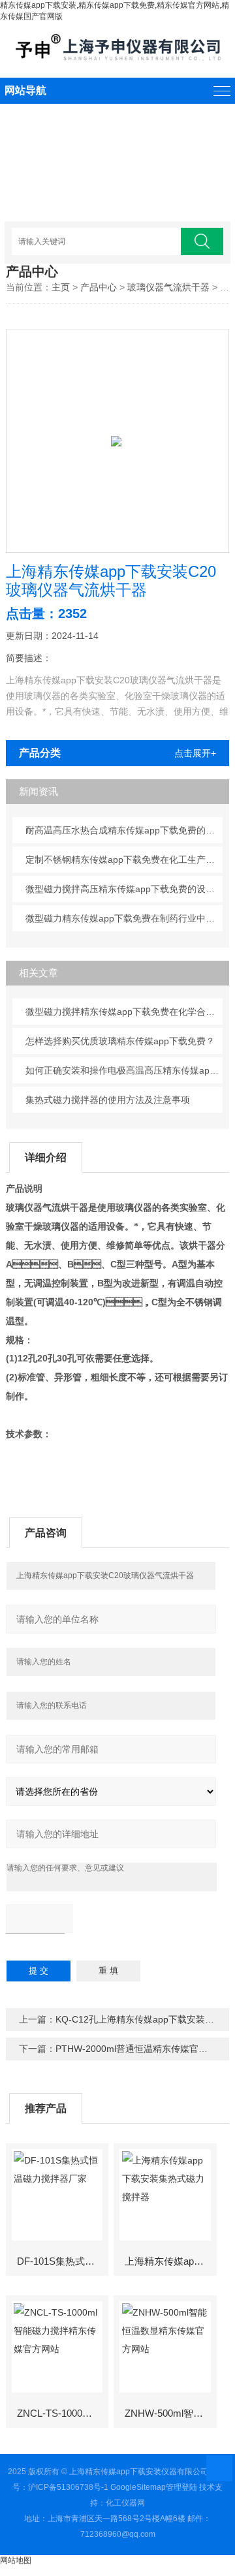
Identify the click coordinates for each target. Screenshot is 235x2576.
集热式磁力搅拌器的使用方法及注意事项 (108, 1100)
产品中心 (99, 287)
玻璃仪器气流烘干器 (168, 287)
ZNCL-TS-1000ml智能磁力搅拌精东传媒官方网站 (62, 2413)
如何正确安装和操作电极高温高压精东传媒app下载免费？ (124, 1070)
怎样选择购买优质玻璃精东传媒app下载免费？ (120, 1041)
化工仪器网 (125, 2503)
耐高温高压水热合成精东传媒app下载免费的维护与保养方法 (124, 830)
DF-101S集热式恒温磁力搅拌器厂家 (62, 2261)
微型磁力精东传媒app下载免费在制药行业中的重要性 (124, 918)
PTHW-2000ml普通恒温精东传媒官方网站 (141, 2049)
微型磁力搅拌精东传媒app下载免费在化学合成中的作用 (124, 1012)
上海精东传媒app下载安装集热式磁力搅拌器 (170, 2261)
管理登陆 (181, 2487)
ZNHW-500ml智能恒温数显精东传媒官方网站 (170, 2413)
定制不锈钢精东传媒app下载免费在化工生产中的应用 (124, 860)
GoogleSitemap (138, 2487)
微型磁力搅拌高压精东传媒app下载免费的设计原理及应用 (124, 889)
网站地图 (16, 2560)
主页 (61, 287)
